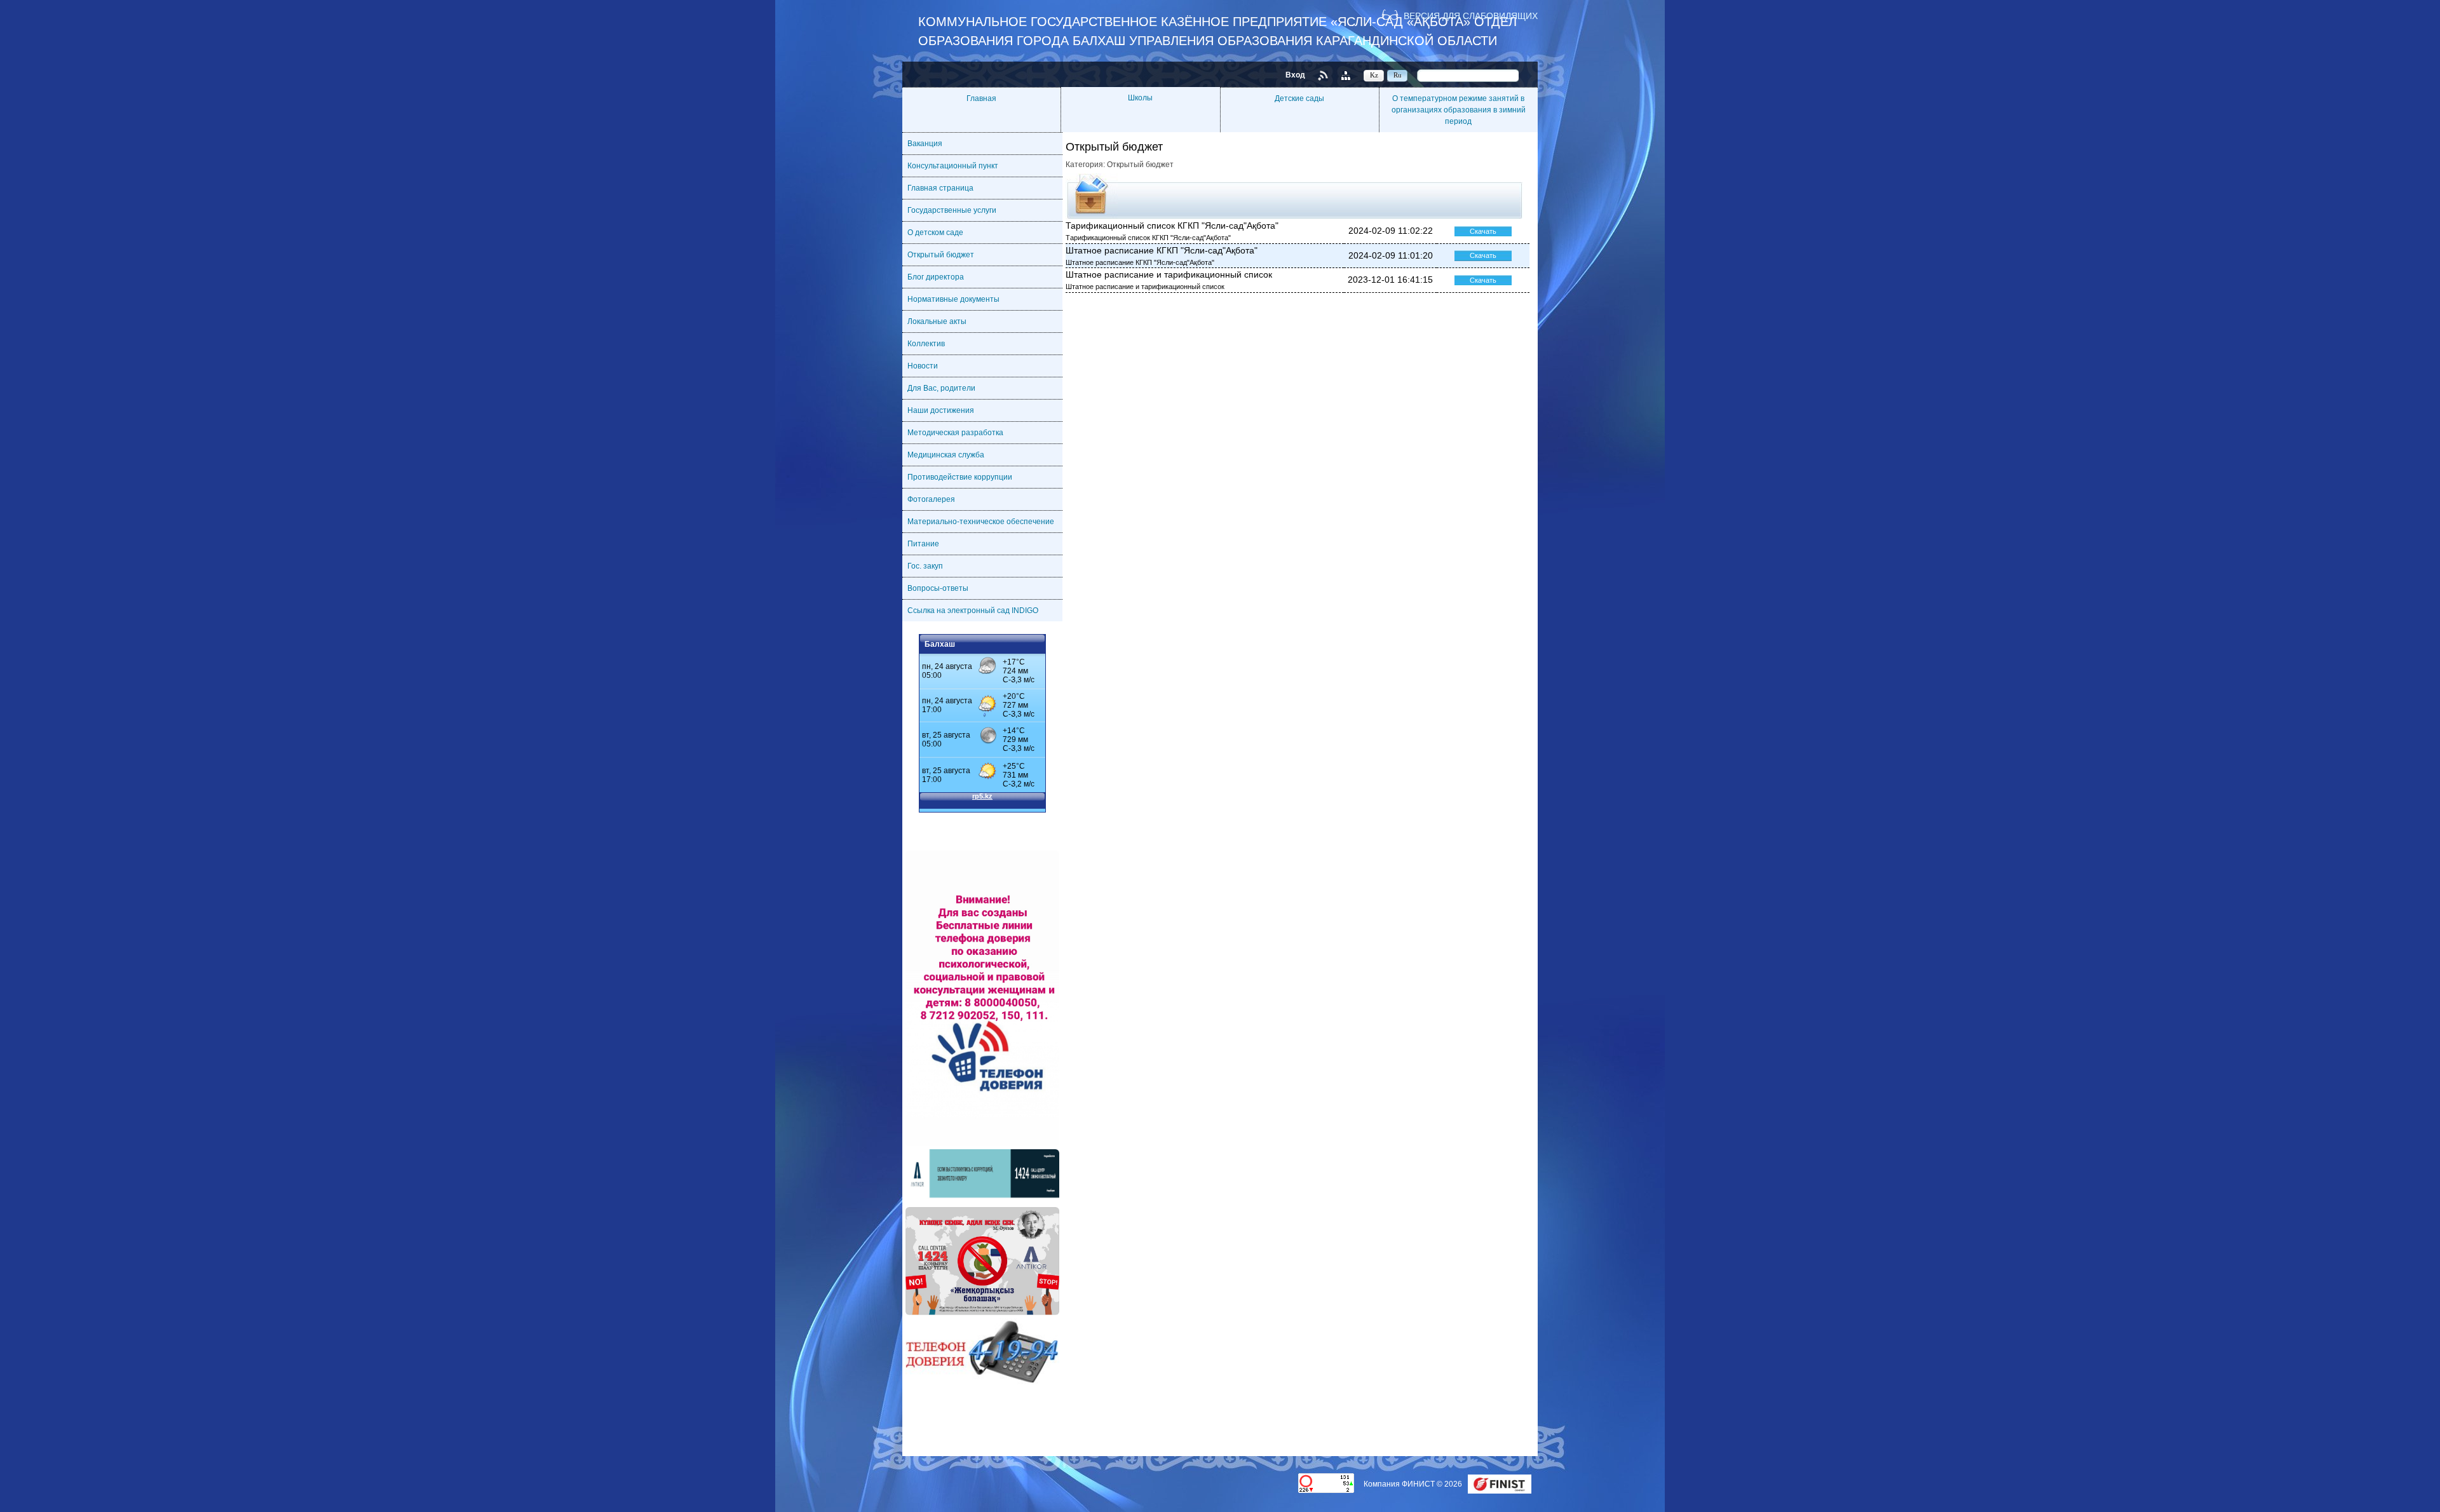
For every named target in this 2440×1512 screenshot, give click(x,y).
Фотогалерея (931, 499)
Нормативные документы (953, 299)
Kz (1374, 75)
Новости (923, 366)
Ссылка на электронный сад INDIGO (973, 611)
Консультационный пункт (953, 166)
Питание (923, 544)
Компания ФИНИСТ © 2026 (1414, 1484)
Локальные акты (937, 321)
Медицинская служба (946, 455)
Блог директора (936, 277)
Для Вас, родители (941, 388)
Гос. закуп (925, 566)
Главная (981, 98)
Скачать (1483, 231)
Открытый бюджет (941, 255)
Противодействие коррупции (960, 477)
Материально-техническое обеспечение (981, 522)
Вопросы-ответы (938, 588)
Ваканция (925, 144)
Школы (1140, 98)
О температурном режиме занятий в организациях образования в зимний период (1459, 110)
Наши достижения (941, 410)
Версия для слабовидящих (1471, 16)
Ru (1398, 75)
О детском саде (935, 233)
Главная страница (940, 188)
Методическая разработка (955, 433)
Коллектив (926, 344)
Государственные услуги (952, 210)
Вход (1295, 75)
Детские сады (1299, 98)
